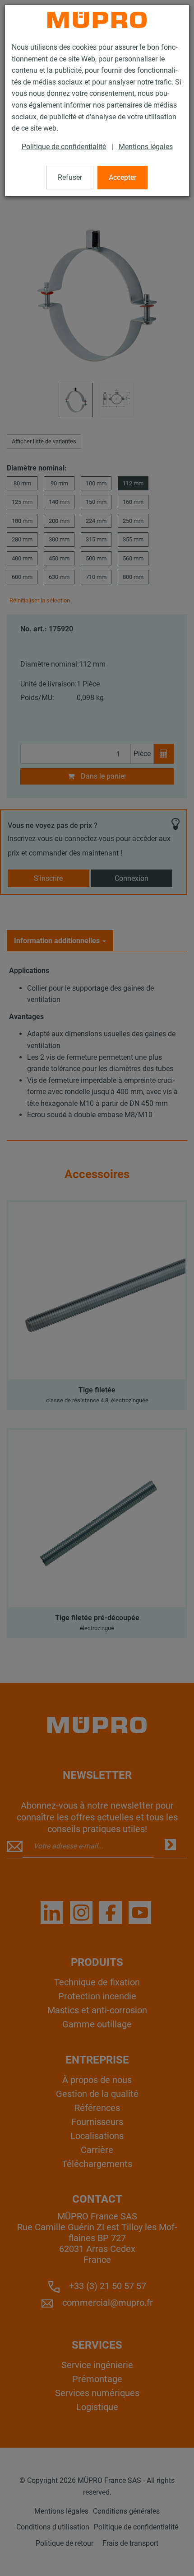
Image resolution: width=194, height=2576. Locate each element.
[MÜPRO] (97, 20)
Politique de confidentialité (64, 147)
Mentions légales (146, 147)
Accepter (122, 177)
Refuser (70, 177)
